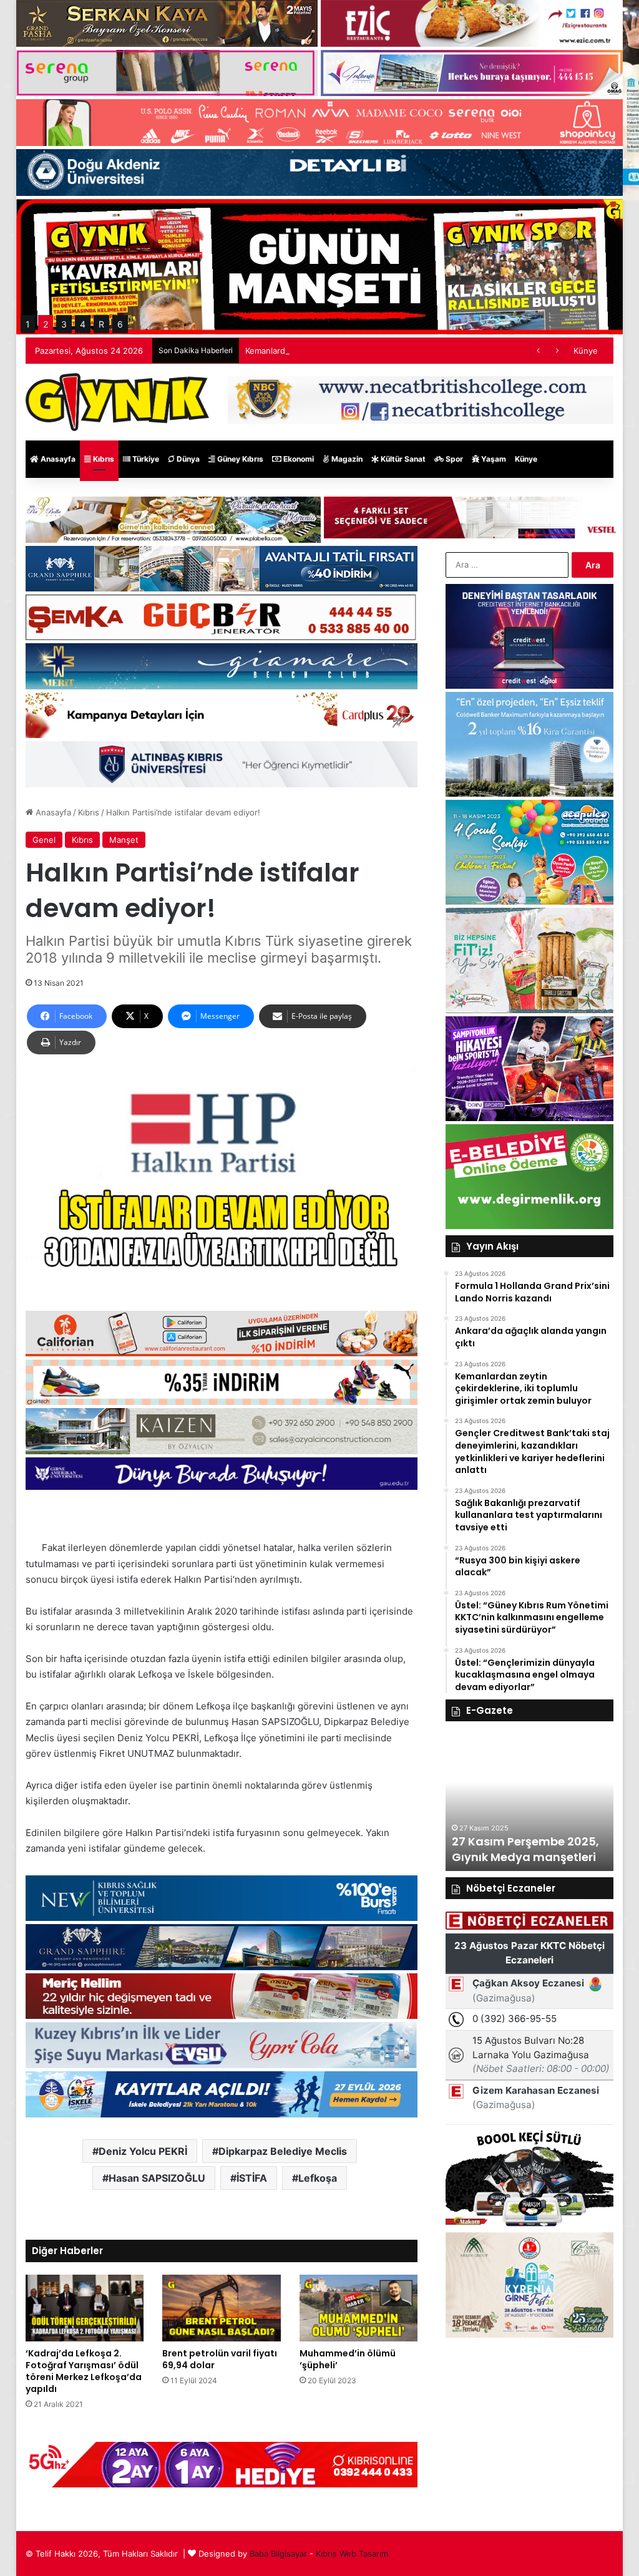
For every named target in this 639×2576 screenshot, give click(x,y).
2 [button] (46, 324)
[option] (530, 1802)
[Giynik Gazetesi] (117, 402)
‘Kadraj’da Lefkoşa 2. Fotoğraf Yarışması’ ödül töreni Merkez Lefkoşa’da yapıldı (84, 2371)
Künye (586, 351)
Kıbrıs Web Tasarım (352, 2554)
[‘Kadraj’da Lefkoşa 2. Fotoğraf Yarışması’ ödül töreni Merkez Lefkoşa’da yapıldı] (85, 2308)
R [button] (101, 324)
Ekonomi (298, 459)
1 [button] (28, 324)
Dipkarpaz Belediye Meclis (283, 2151)
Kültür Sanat (402, 459)
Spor (453, 459)
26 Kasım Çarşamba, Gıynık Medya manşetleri (524, 1849)
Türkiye (145, 459)
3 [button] (64, 324)
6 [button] (120, 324)
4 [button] (83, 324)
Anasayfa (57, 459)
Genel (44, 840)
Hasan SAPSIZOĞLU (157, 2178)
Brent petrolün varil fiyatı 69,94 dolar (220, 2359)
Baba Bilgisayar (278, 2554)
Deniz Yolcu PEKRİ (143, 2151)
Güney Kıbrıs (239, 459)
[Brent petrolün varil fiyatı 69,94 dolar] (222, 2308)
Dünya (187, 459)
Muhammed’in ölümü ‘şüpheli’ (348, 2359)
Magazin (346, 459)
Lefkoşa (318, 2178)
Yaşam (493, 459)
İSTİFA (252, 2178)
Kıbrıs (103, 459)
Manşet (124, 840)
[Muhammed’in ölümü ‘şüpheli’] (359, 2308)
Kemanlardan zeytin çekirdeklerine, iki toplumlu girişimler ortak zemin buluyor (395, 351)
